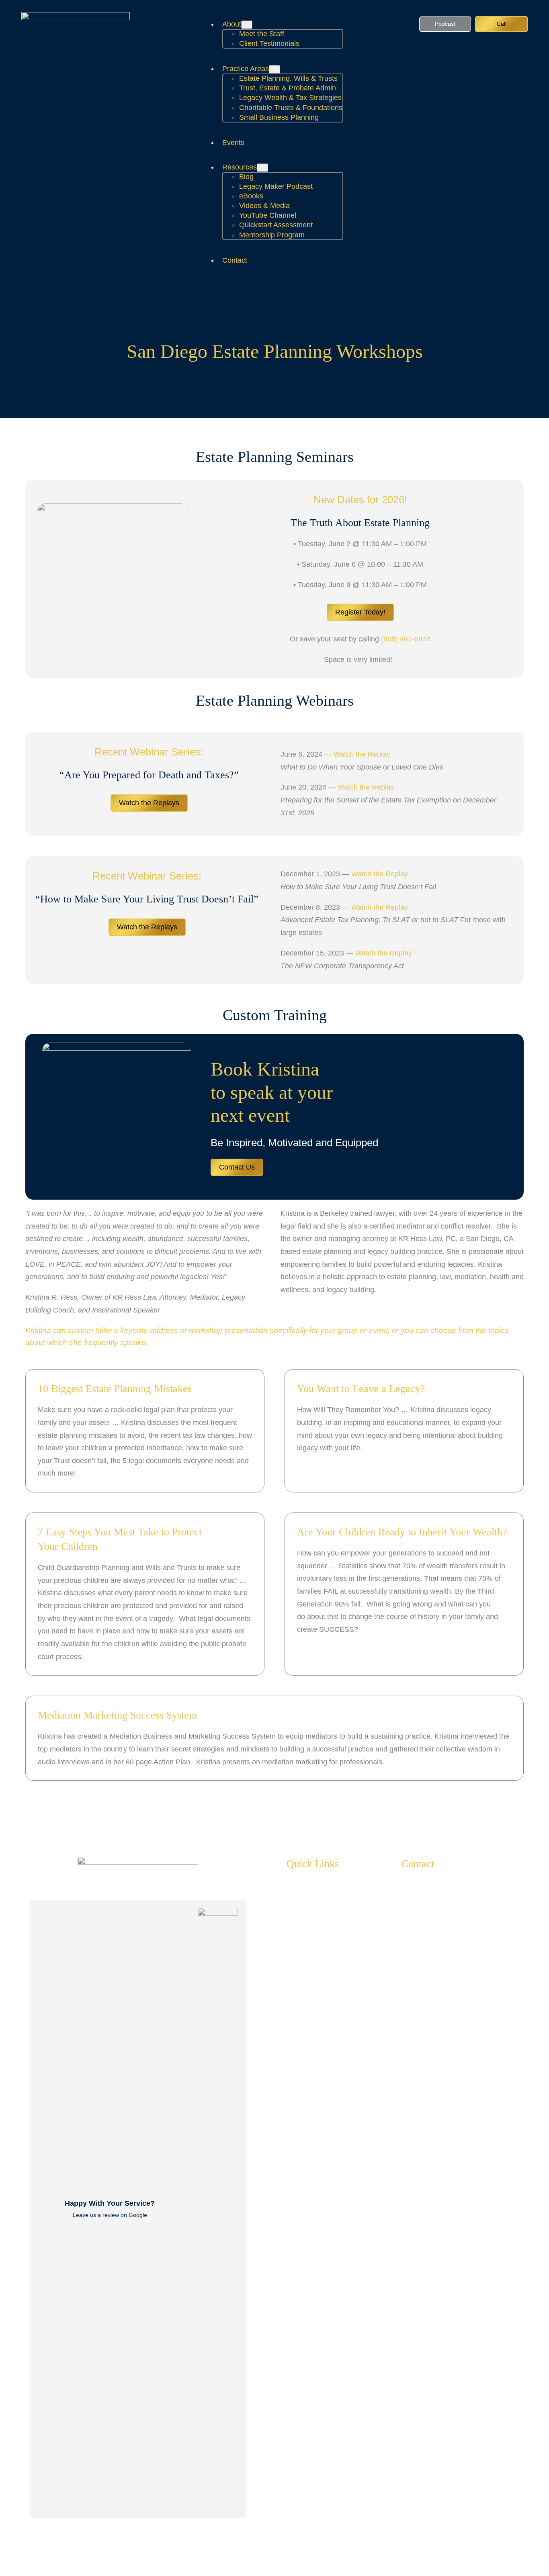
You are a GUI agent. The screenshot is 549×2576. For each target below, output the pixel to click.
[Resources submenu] (262, 168)
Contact (418, 1864)
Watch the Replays (149, 803)
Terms (522, 2557)
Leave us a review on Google (110, 2215)
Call (502, 24)
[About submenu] (247, 25)
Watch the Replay (362, 754)
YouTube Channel (446, 1978)
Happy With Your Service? (110, 2203)
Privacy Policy (483, 2557)
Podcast (445, 24)
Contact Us (237, 1167)
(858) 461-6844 (406, 639)
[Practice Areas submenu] (274, 69)
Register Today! (360, 612)
